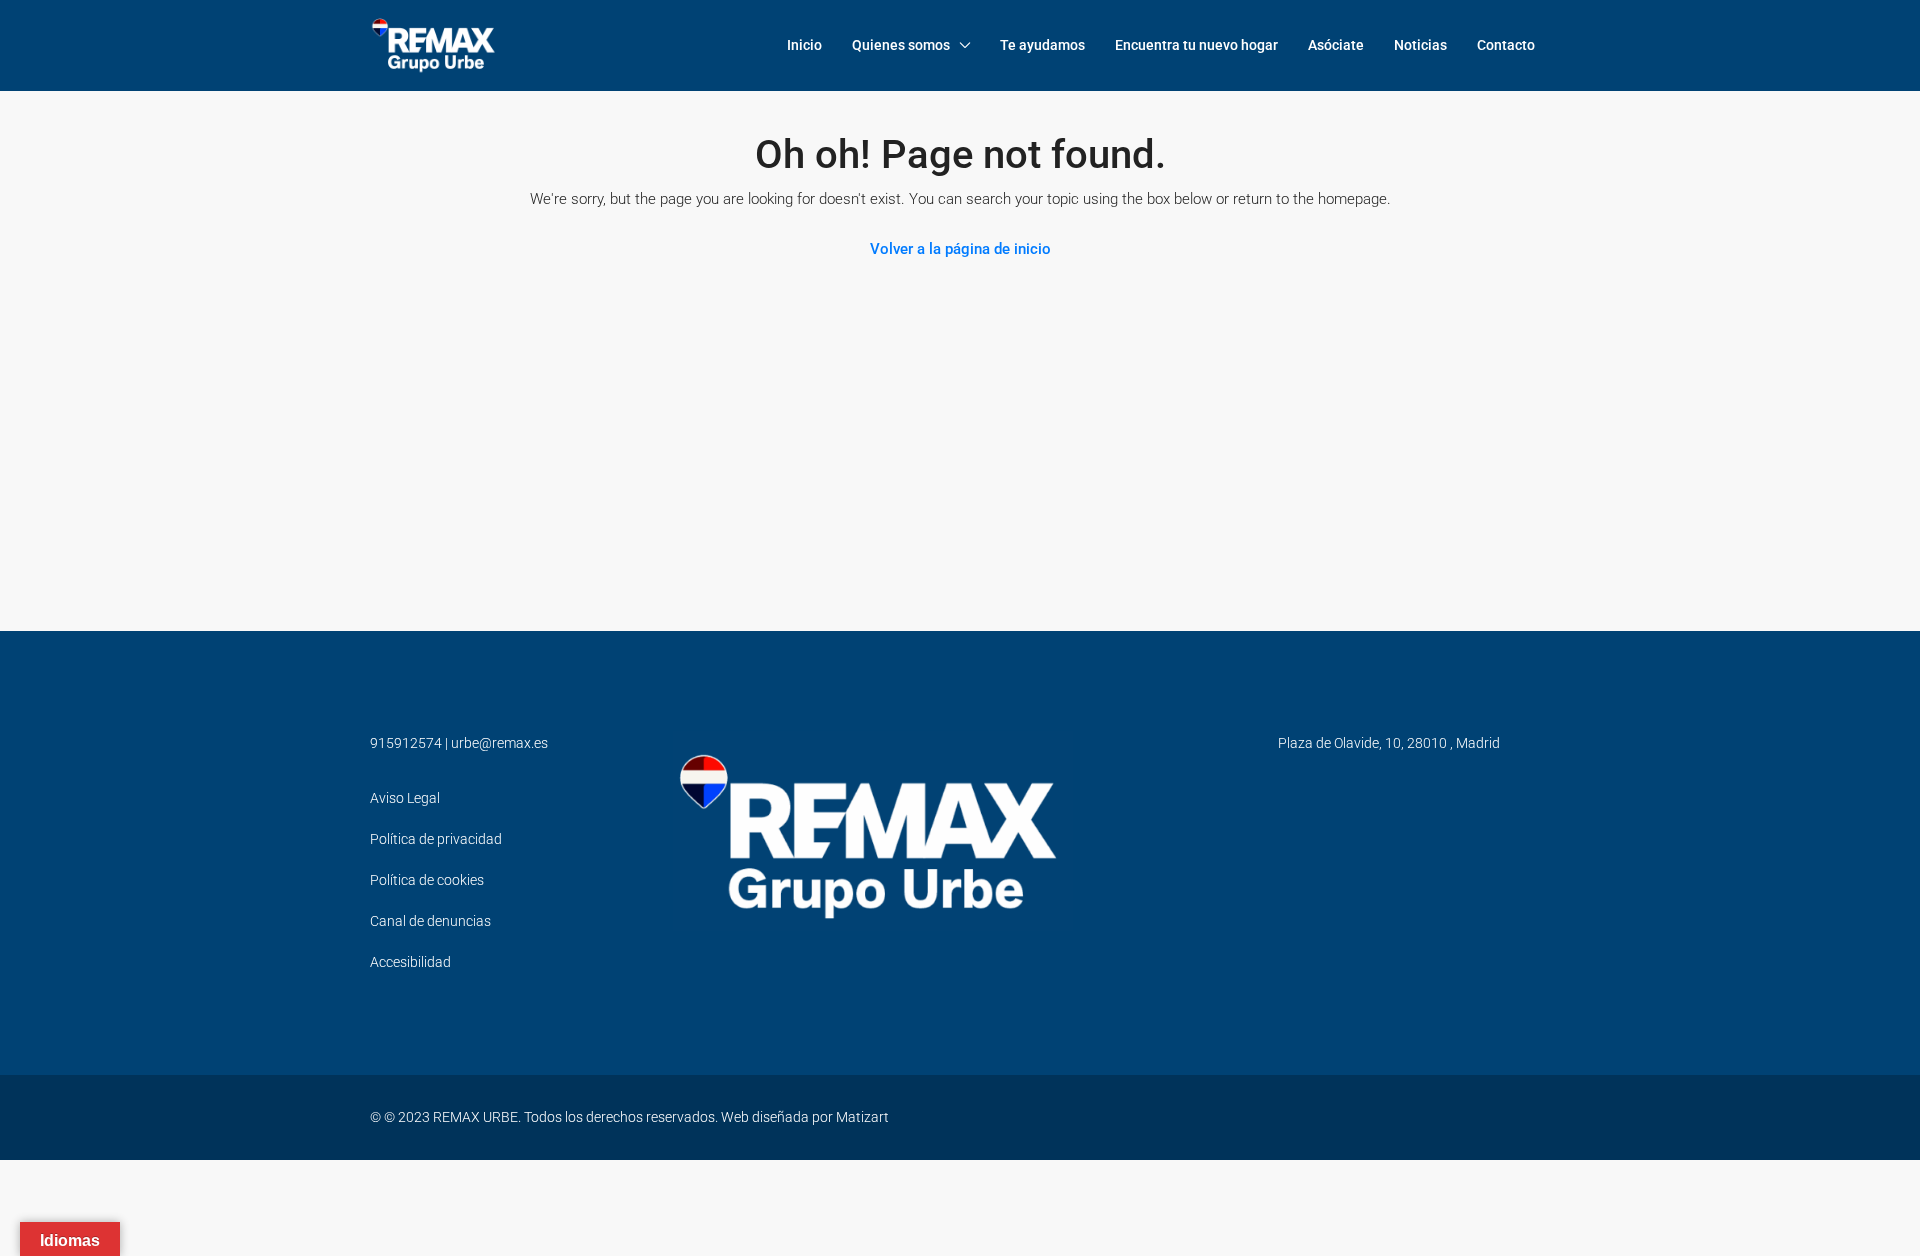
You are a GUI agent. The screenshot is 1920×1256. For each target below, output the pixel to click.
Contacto (1506, 45)
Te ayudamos (1042, 45)
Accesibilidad (410, 962)
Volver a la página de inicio (960, 249)
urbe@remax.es (499, 743)
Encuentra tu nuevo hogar (1196, 45)
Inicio (804, 45)
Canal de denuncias (430, 921)
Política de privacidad (436, 839)
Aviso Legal (405, 798)
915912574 (406, 743)
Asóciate (1336, 45)
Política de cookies (427, 880)
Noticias (1420, 45)
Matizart (862, 1117)
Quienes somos (901, 45)
